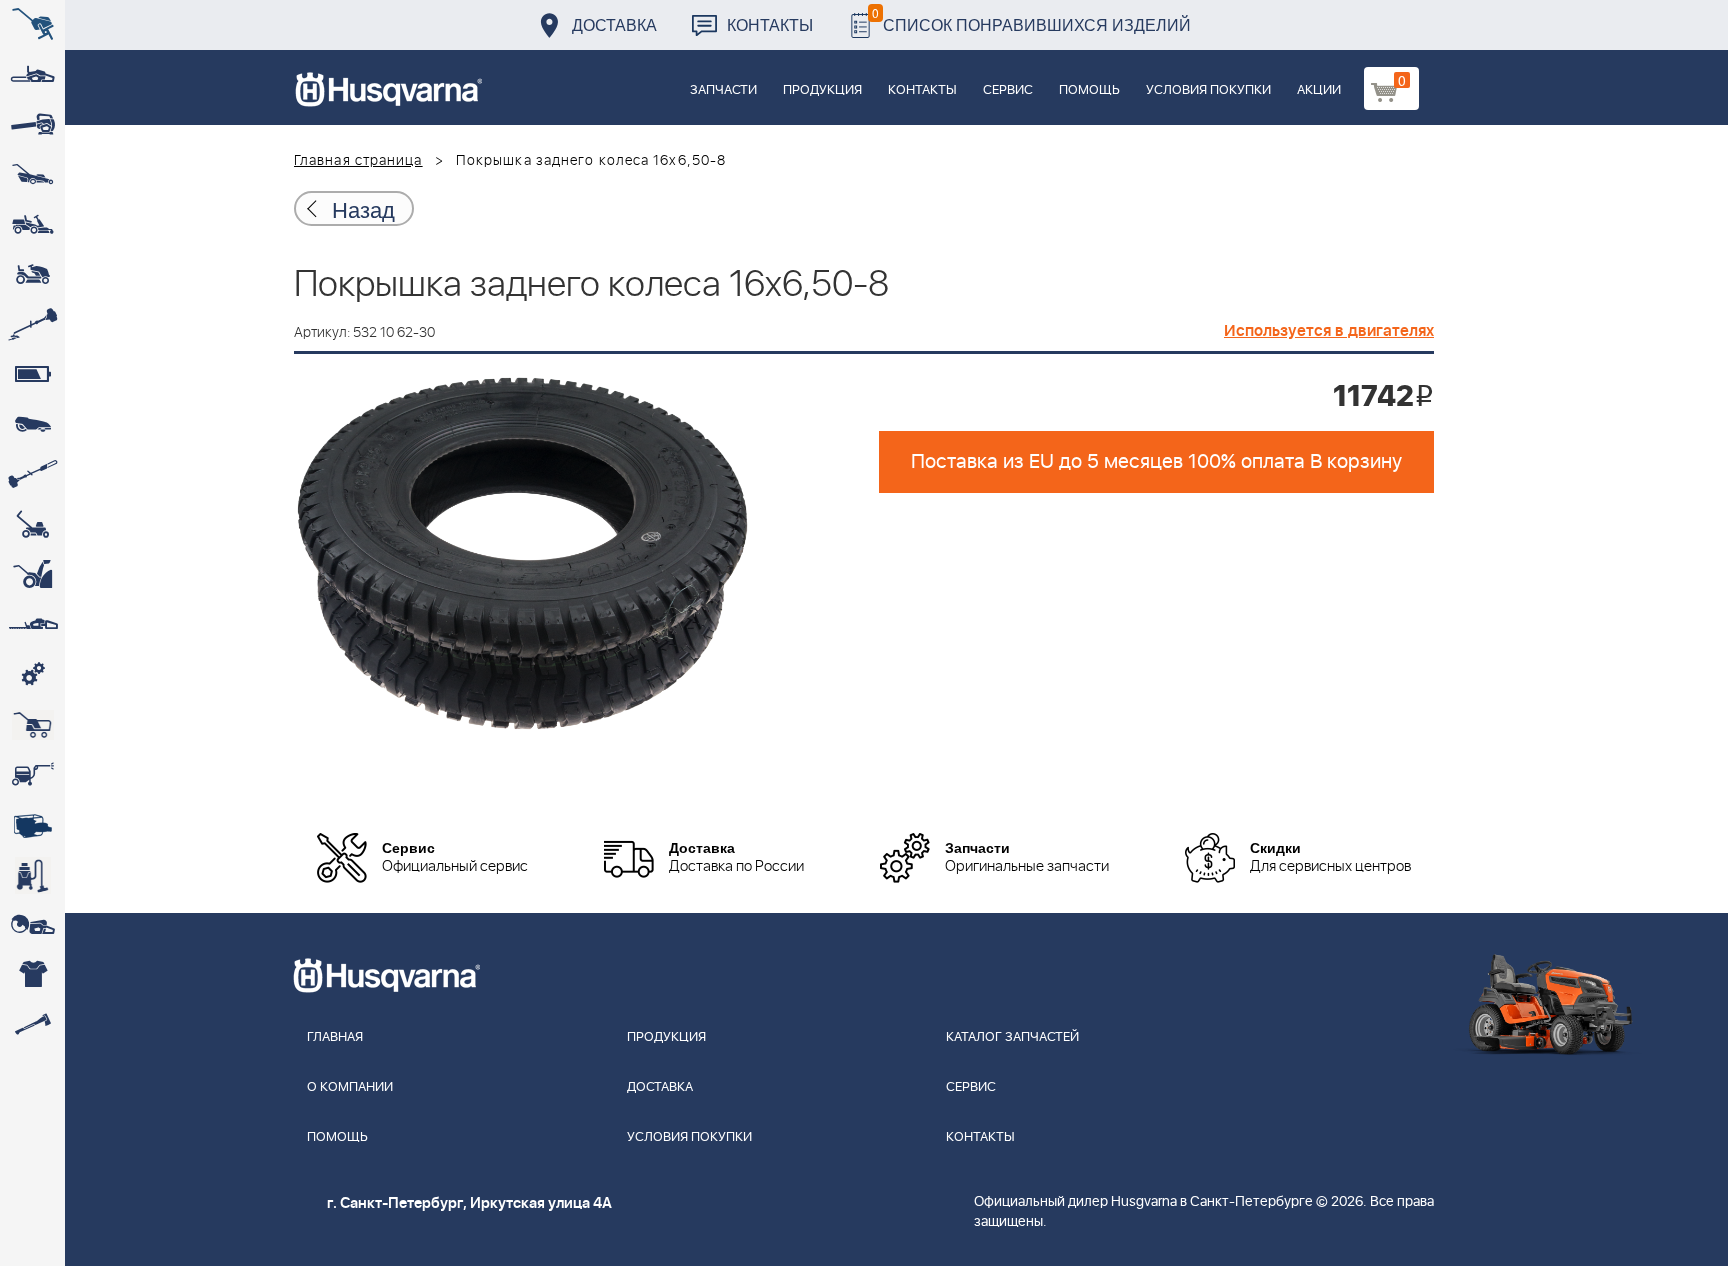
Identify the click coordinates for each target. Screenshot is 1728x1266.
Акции (1319, 90)
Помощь (1089, 90)
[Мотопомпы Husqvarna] (32, 825)
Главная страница (358, 161)
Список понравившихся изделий (1031, 19)
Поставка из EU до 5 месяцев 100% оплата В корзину (1156, 462)
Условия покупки (1208, 90)
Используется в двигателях (1329, 331)
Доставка (614, 24)
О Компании (350, 1087)
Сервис (1008, 90)
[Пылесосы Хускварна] (32, 875)
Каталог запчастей (1012, 1037)
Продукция (822, 90)
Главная (335, 1037)
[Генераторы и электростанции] (32, 725)
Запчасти (723, 90)
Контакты (770, 24)
